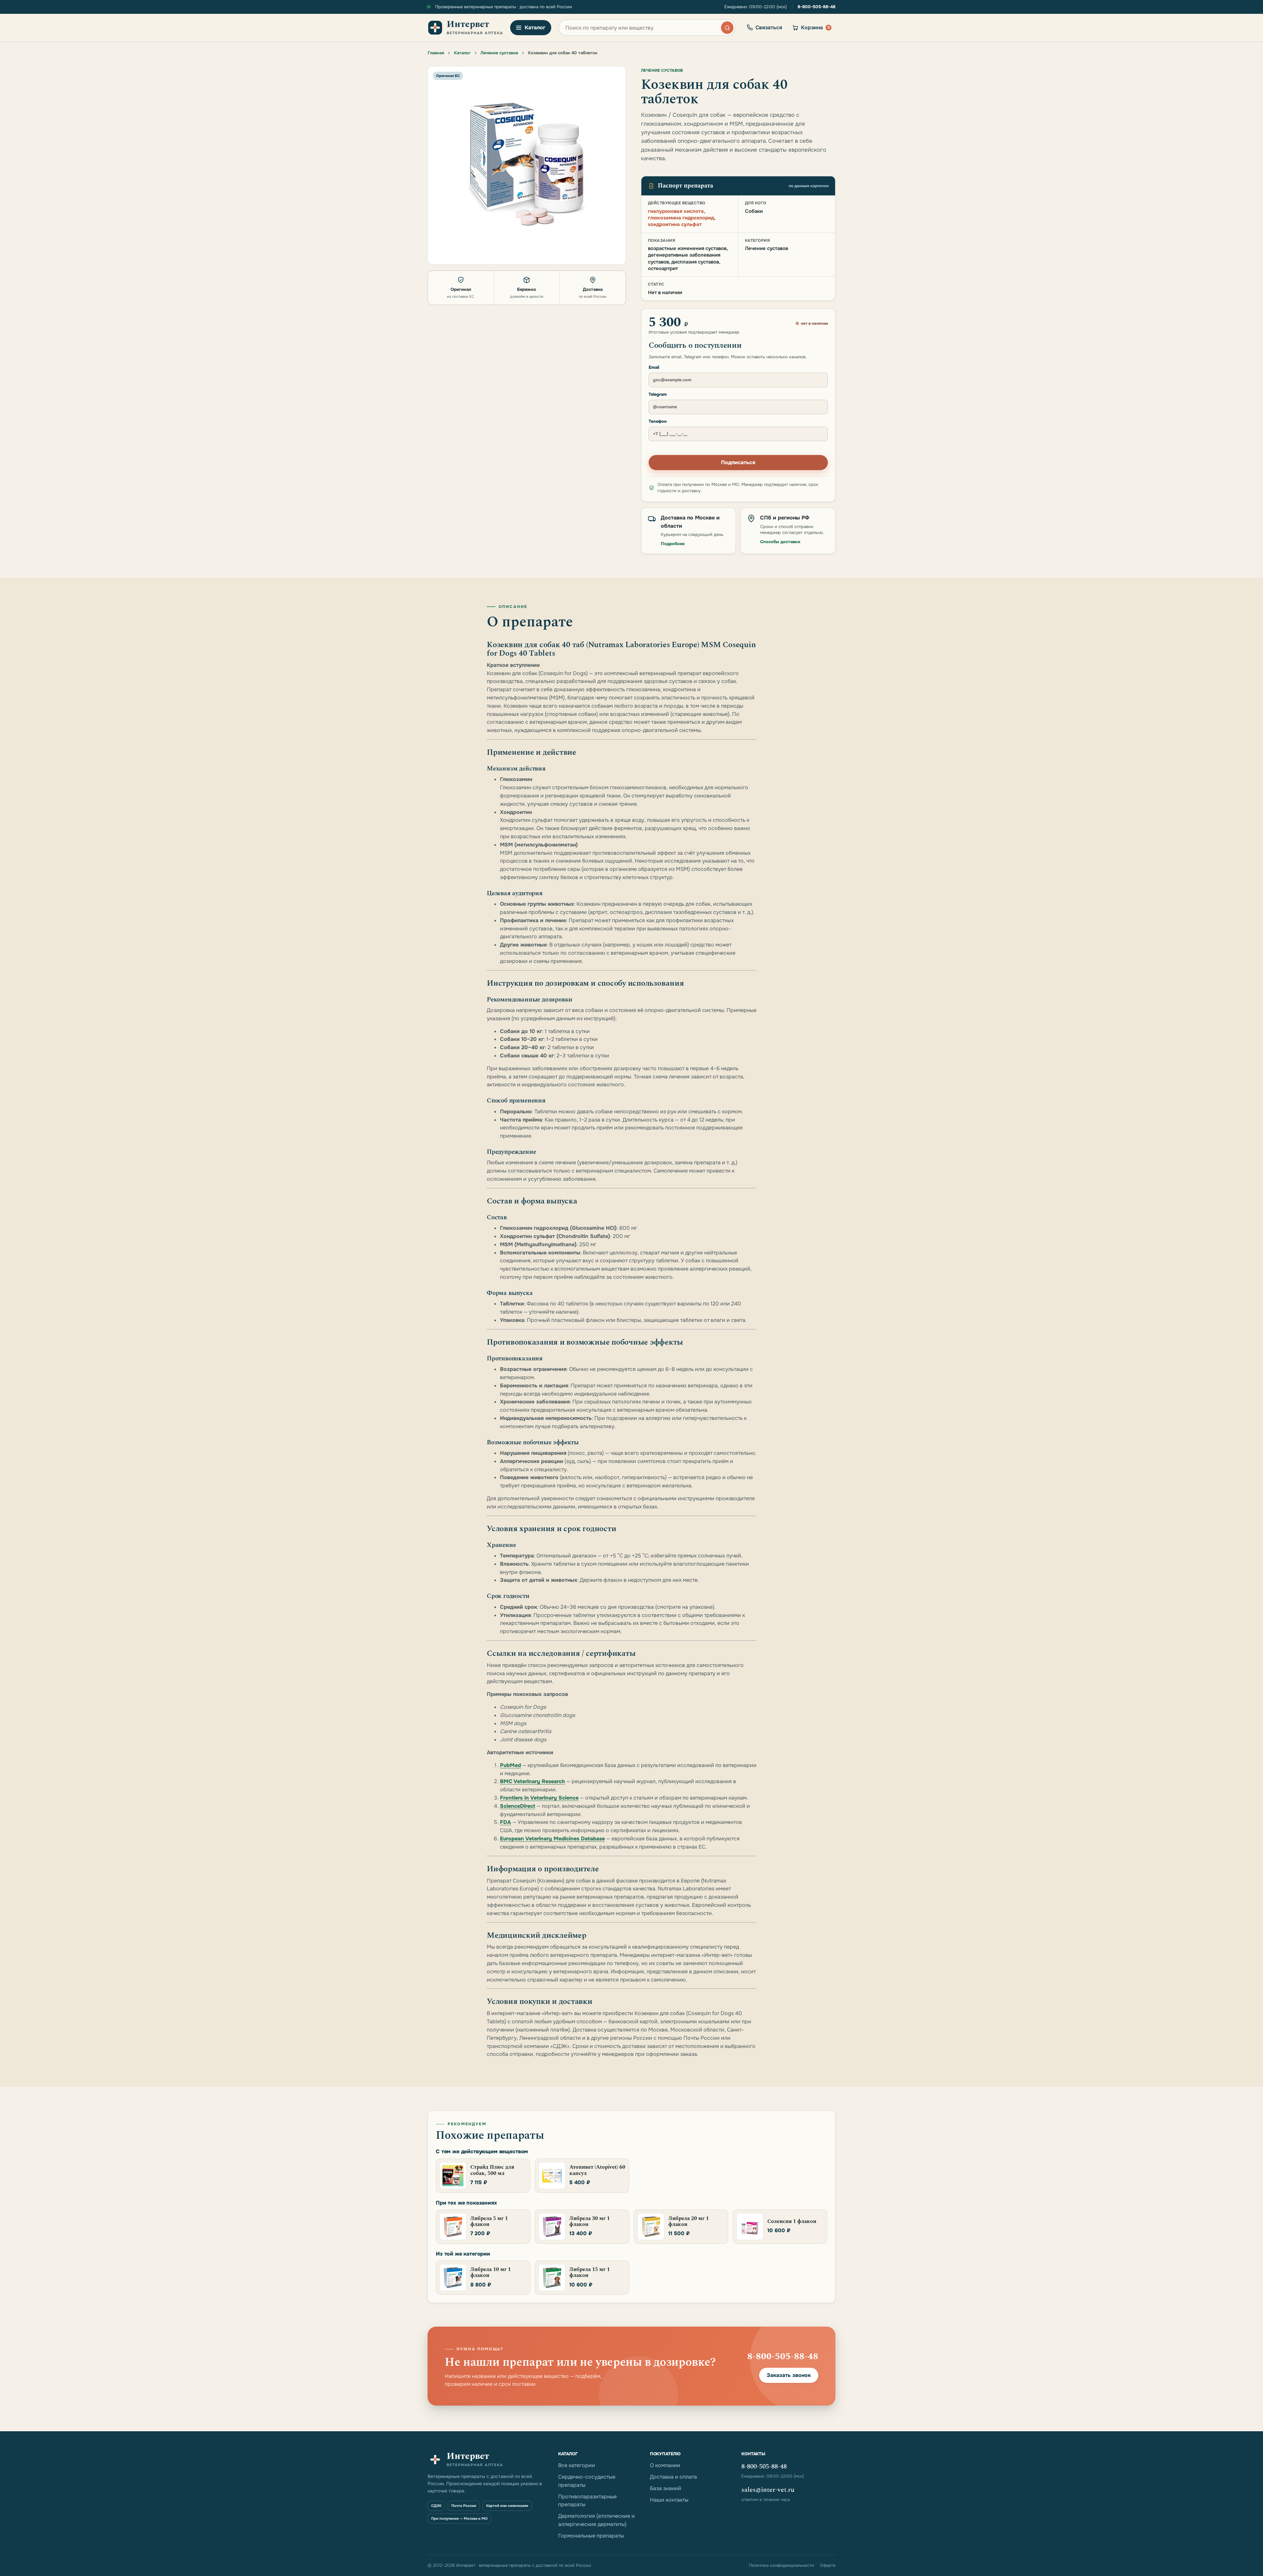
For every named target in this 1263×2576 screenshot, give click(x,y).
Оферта (828, 2565)
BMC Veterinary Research (532, 1781)
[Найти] (727, 28)
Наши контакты (669, 2500)
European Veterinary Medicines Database (552, 1839)
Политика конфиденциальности (781, 2565)
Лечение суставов (499, 53)
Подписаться (738, 462)
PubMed (510, 1765)
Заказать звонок (789, 2375)
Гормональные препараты (591, 2536)
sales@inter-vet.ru (768, 2490)
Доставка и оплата (673, 2477)
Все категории (577, 2465)
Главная (436, 53)
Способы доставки (780, 542)
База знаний (666, 2488)
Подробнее (673, 544)
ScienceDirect (518, 1806)
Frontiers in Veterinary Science (539, 1798)
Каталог (462, 53)
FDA (506, 1822)
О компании (665, 2465)
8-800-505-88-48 (817, 7)
